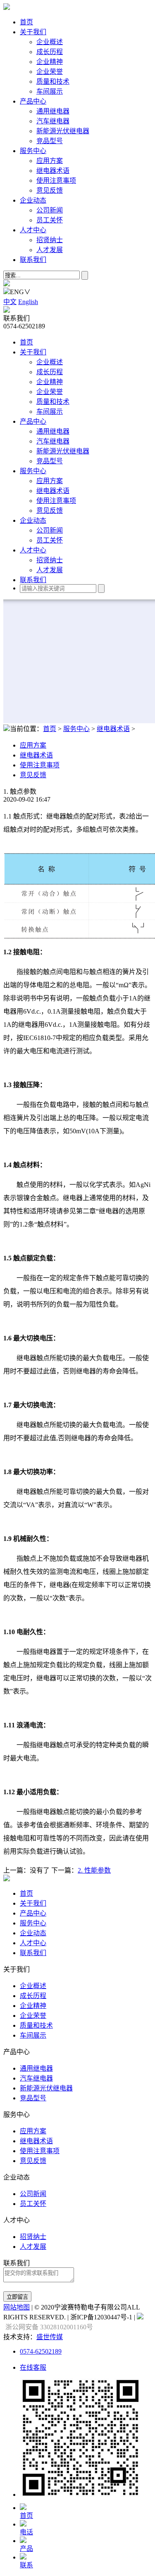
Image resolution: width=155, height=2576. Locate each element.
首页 (26, 22)
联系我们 (33, 260)
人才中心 (33, 230)
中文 (10, 302)
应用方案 (50, 161)
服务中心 (33, 151)
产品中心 (33, 101)
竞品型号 (50, 141)
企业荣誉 (50, 72)
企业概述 (50, 42)
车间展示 (50, 91)
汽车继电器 (53, 121)
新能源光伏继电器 (63, 131)
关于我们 (33, 32)
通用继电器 (53, 111)
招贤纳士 (50, 240)
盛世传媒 (50, 2337)
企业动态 (33, 200)
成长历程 (50, 52)
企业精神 (50, 62)
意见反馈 (50, 190)
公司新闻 (50, 210)
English (28, 302)
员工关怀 (50, 220)
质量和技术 (53, 81)
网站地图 (17, 2307)
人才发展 (50, 250)
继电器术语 (53, 171)
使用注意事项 (56, 180)
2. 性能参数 (94, 1870)
